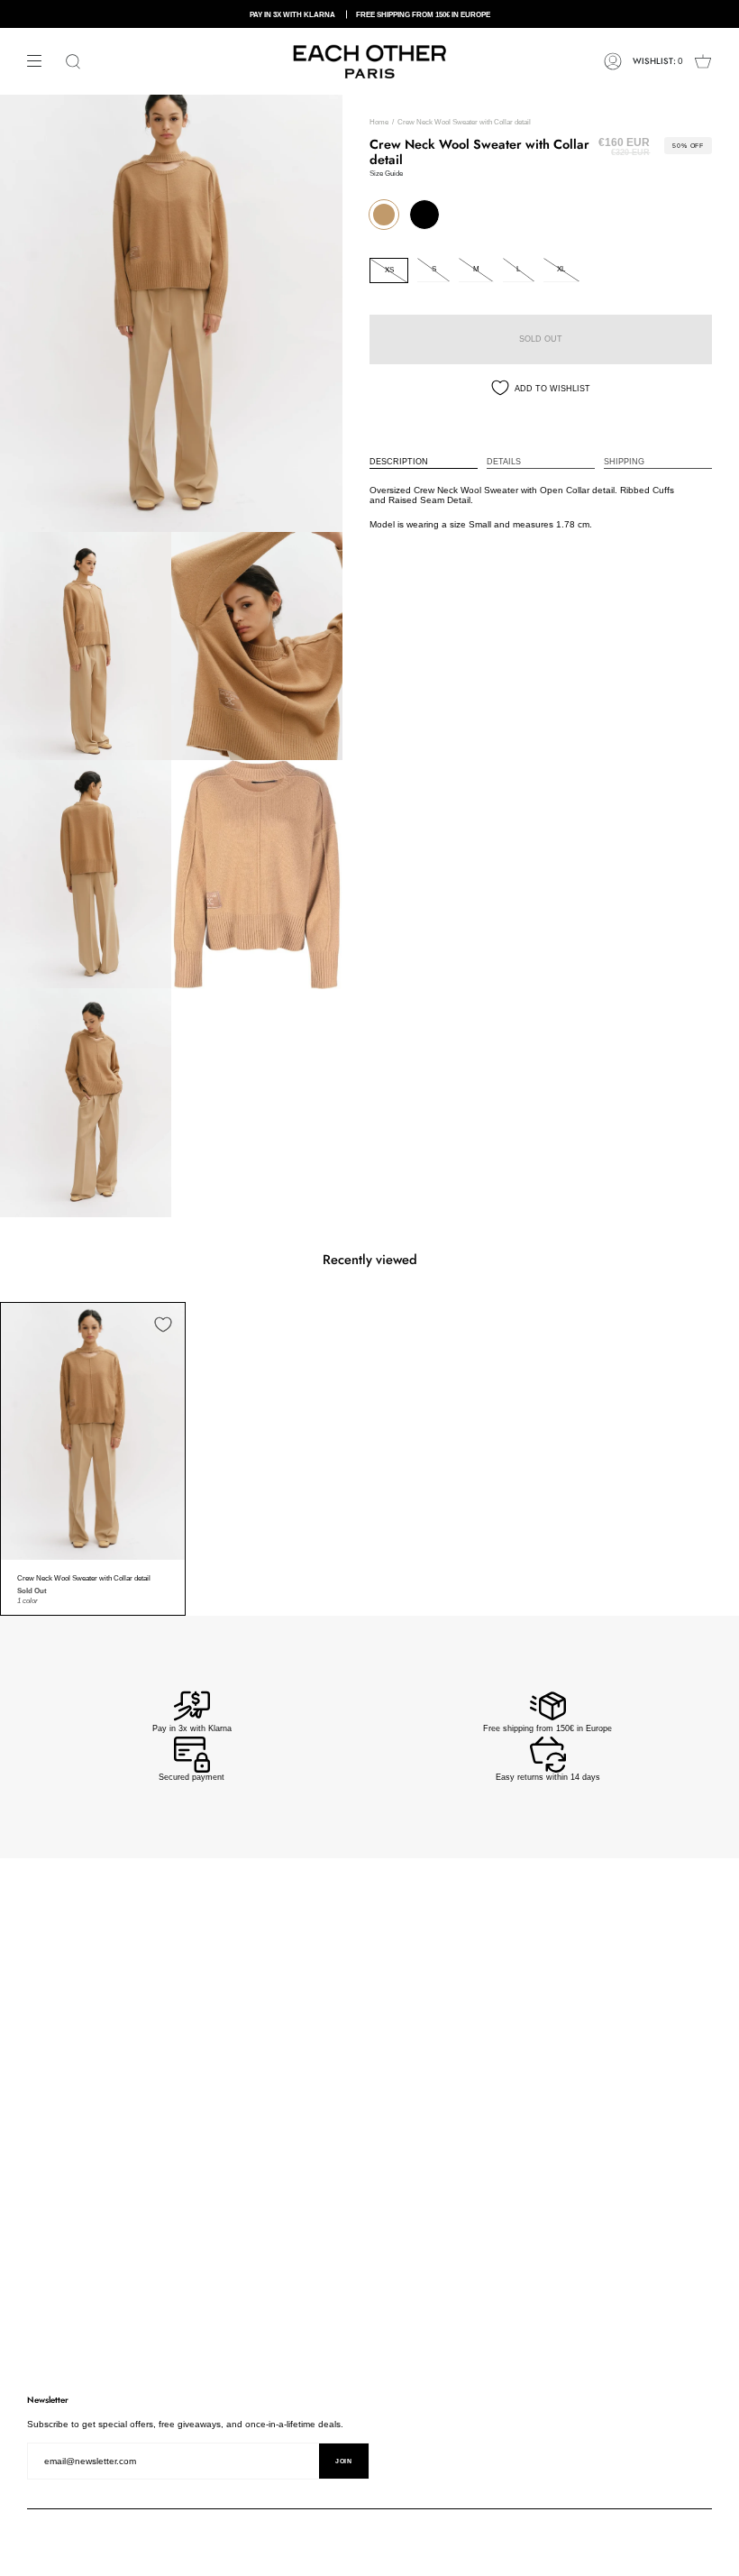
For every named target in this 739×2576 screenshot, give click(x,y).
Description (399, 462)
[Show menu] (41, 61)
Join (344, 2461)
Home (379, 122)
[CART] (703, 61)
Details (504, 462)
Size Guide (386, 174)
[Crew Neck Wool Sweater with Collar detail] (93, 1431)
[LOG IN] (613, 61)
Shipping (624, 462)
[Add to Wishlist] (163, 1325)
